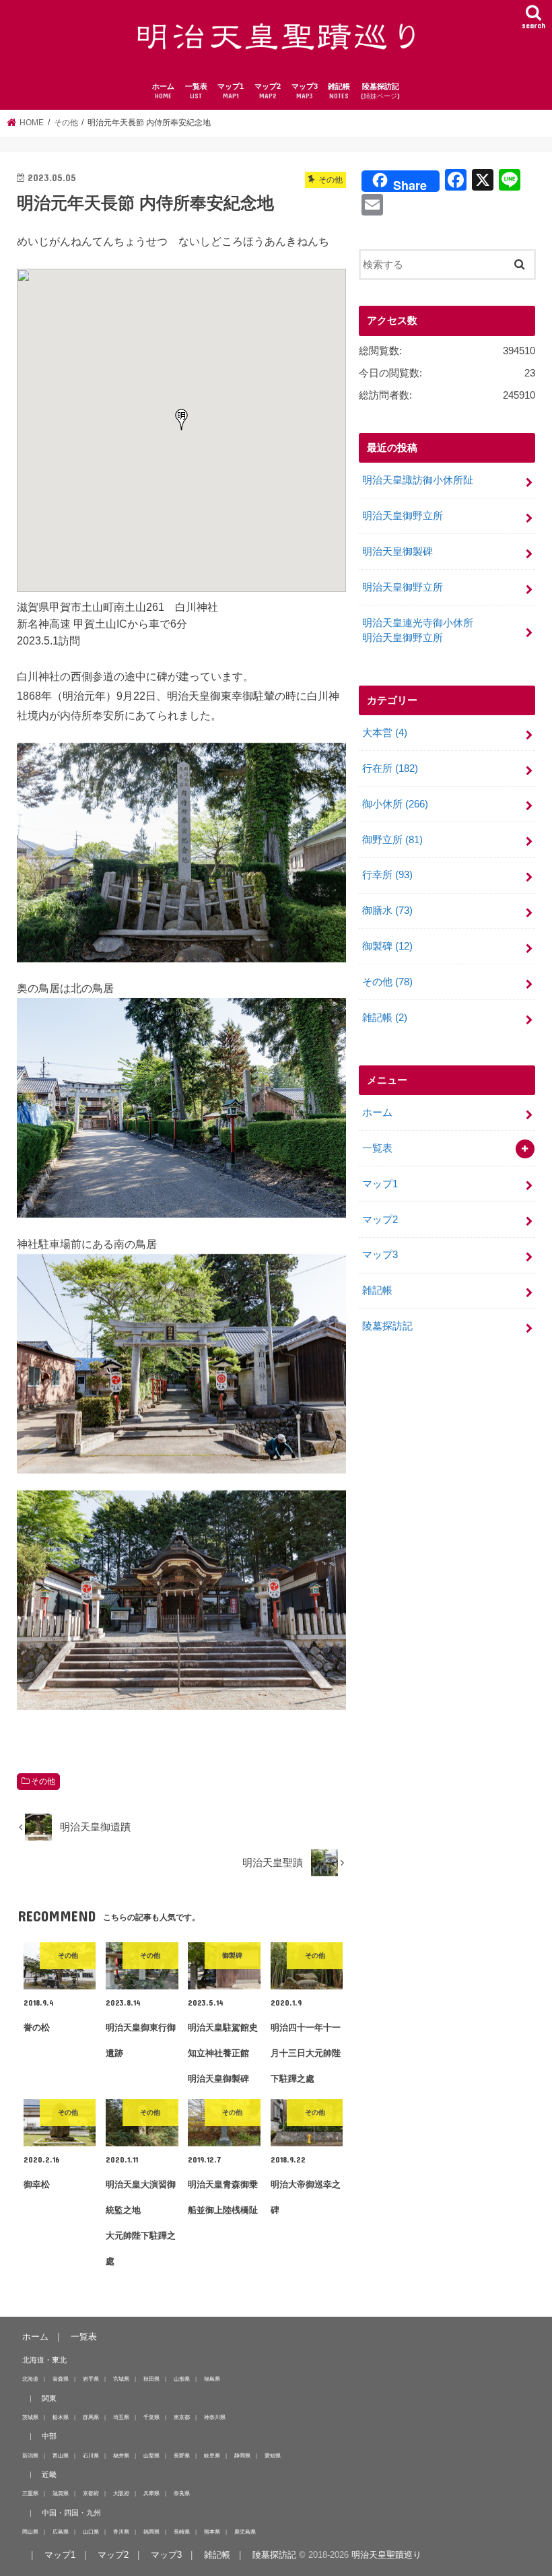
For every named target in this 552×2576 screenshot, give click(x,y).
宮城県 (121, 2379)
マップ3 (305, 91)
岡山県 (30, 2532)
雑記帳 (339, 91)
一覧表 (196, 91)
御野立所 (392, 840)
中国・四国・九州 (71, 2513)
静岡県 (242, 2455)
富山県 (61, 2455)
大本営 (385, 733)
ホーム (163, 91)
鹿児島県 (245, 2532)
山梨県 (151, 2455)
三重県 (30, 2493)
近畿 (49, 2474)
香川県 (121, 2532)
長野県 (182, 2455)
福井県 (121, 2455)
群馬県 (91, 2417)
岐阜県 (212, 2455)
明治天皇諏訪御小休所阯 (418, 480)
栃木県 (61, 2417)
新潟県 (30, 2455)
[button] (182, 420)
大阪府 (121, 2493)
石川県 (91, 2455)
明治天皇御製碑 (398, 552)
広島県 (61, 2532)
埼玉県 (121, 2417)
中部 (49, 2436)
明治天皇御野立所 (403, 516)
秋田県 (151, 2379)
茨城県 (30, 2417)
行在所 (390, 768)
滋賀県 (61, 2493)
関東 (49, 2398)
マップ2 (268, 91)
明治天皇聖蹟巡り (386, 2555)
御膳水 (387, 911)
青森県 (61, 2379)
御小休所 (395, 804)
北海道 (30, 2379)
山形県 (182, 2379)
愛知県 (273, 2455)
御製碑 (387, 946)
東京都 (182, 2417)
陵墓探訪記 (380, 91)
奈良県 (182, 2493)
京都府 (91, 2493)
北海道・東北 (44, 2360)
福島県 (212, 2379)
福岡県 (151, 2532)
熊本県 (212, 2532)
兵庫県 (151, 2493)
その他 (43, 1781)
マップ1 (231, 91)
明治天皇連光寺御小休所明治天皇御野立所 (418, 630)
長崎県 (182, 2532)
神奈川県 (215, 2417)
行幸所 (387, 875)
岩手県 (91, 2379)
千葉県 (151, 2417)
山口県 (91, 2532)
